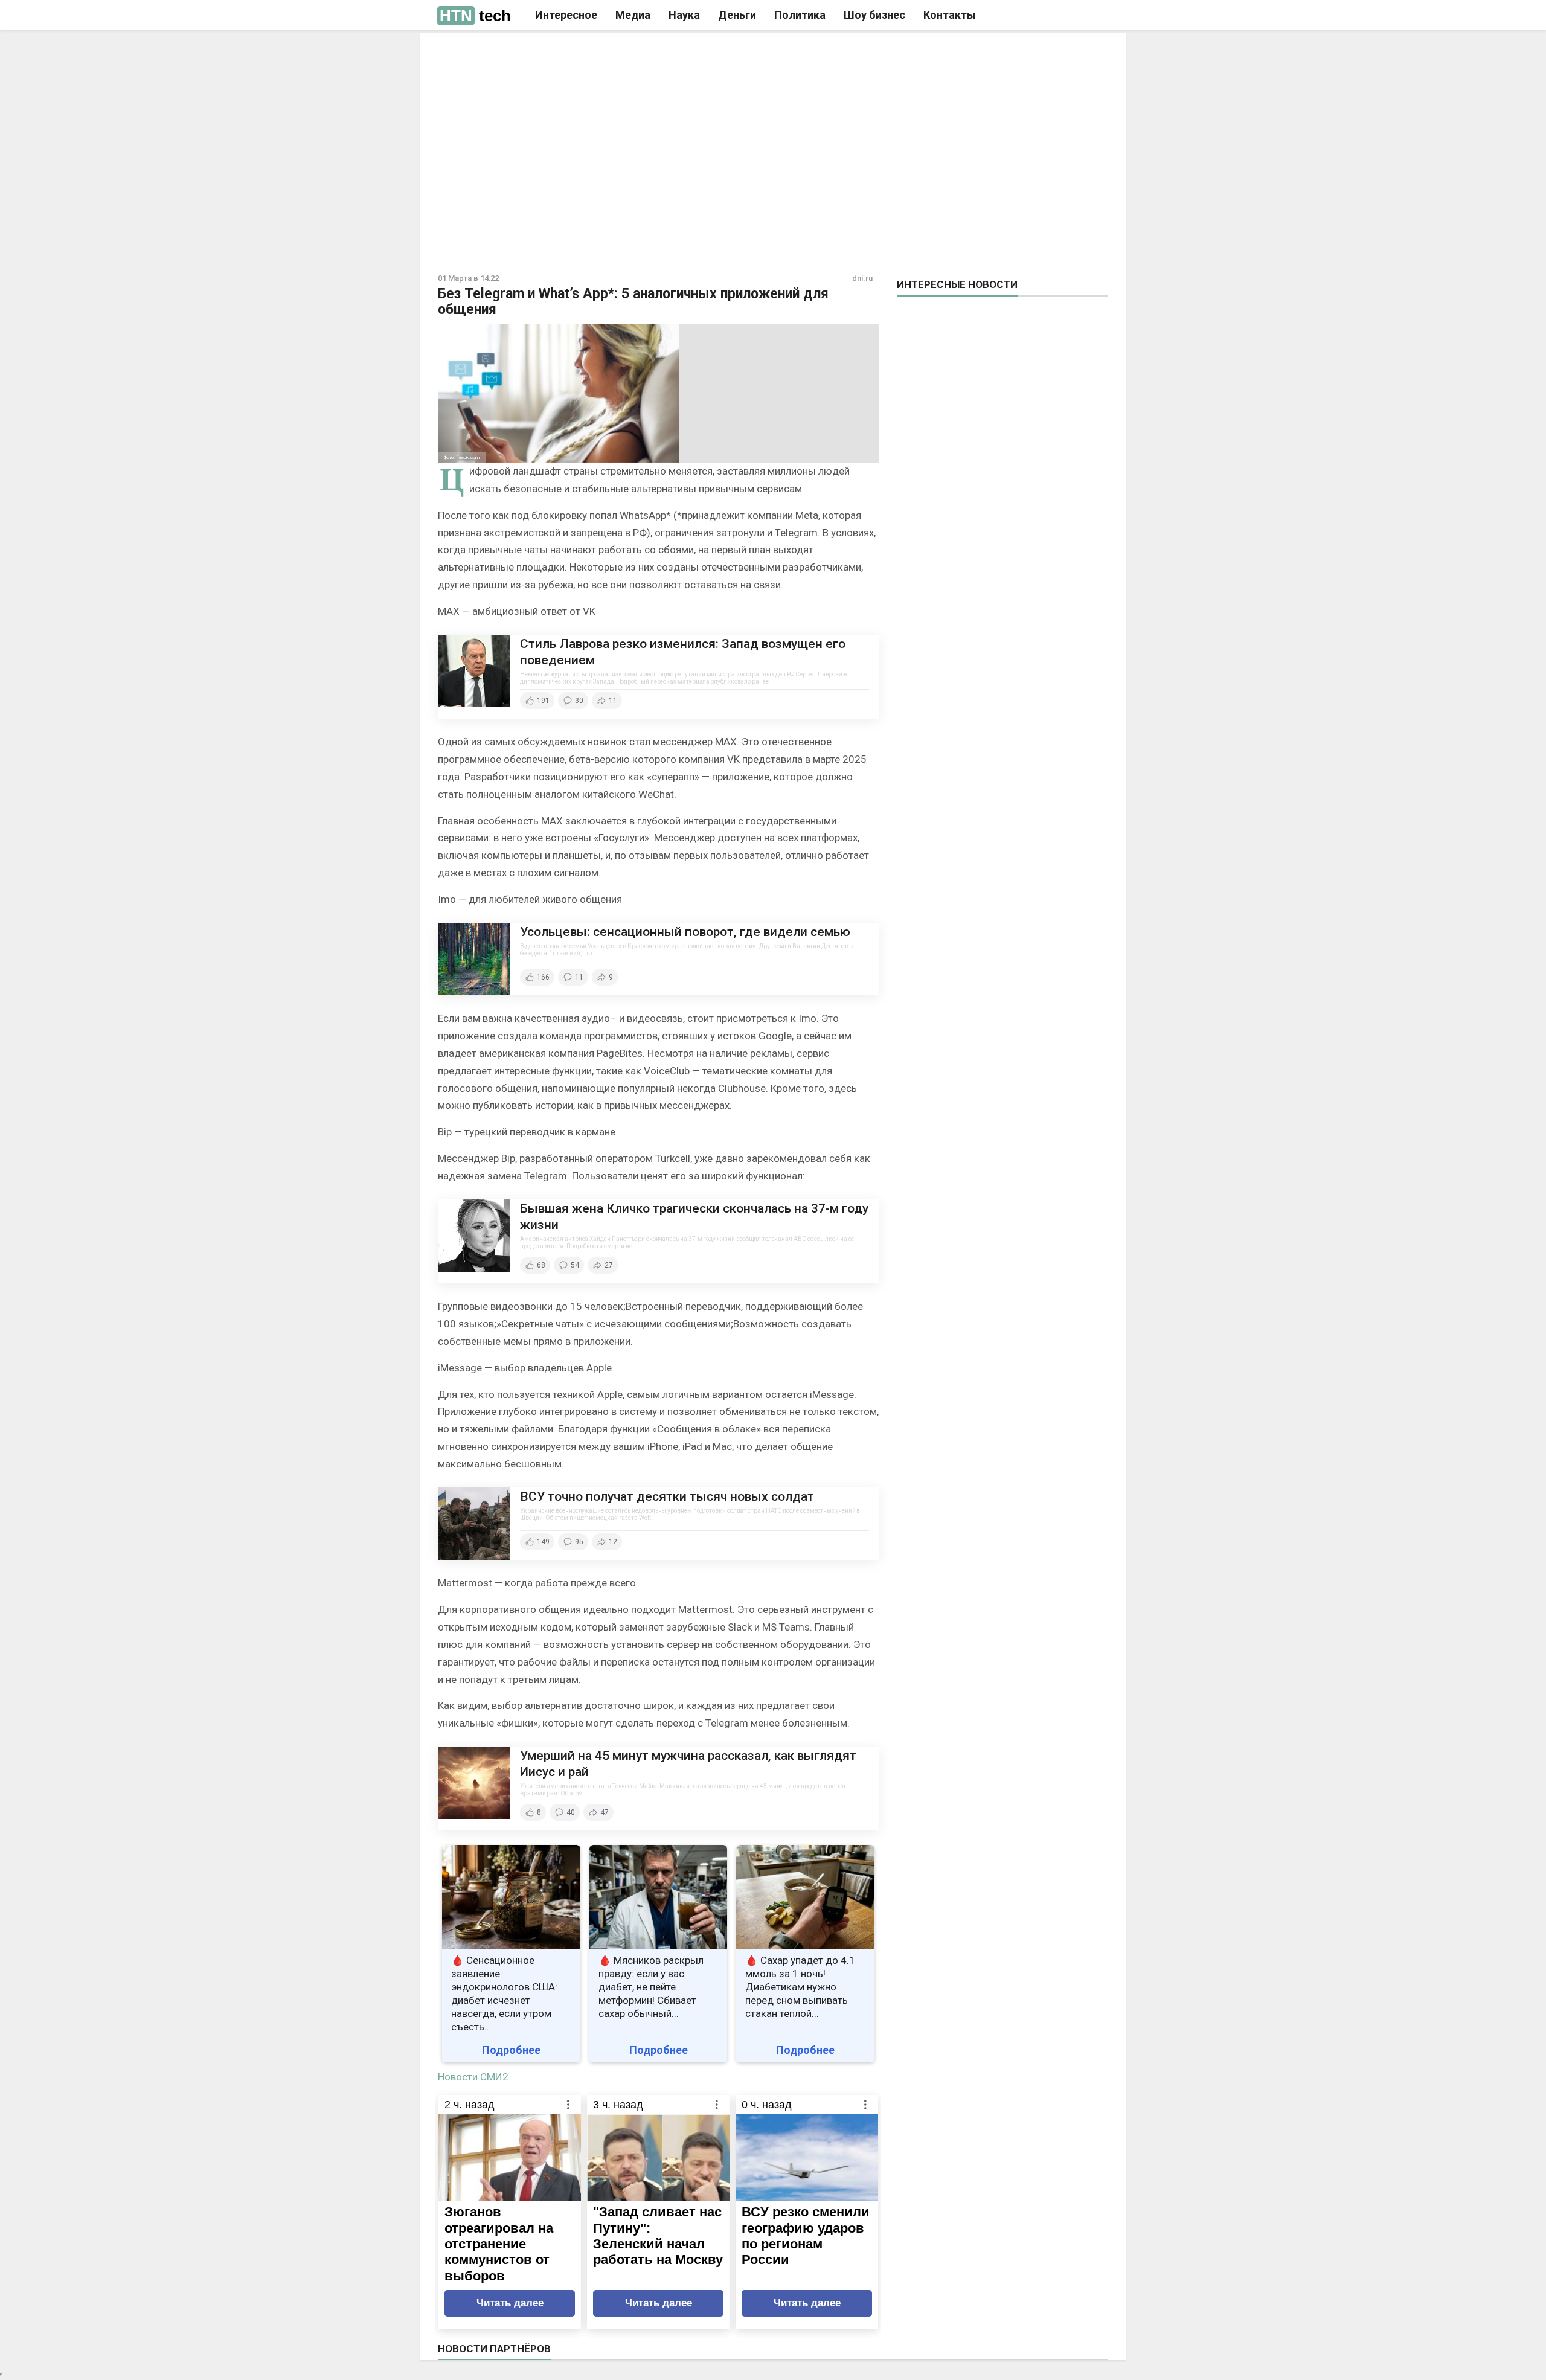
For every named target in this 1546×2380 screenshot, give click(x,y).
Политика (800, 15)
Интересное (566, 15)
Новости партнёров (494, 2349)
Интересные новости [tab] (957, 284)
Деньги (737, 15)
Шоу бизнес (874, 15)
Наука (684, 15)
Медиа (633, 15)
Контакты (950, 15)
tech (475, 16)
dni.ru (862, 278)
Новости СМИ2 (473, 2077)
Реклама (603, 53)
